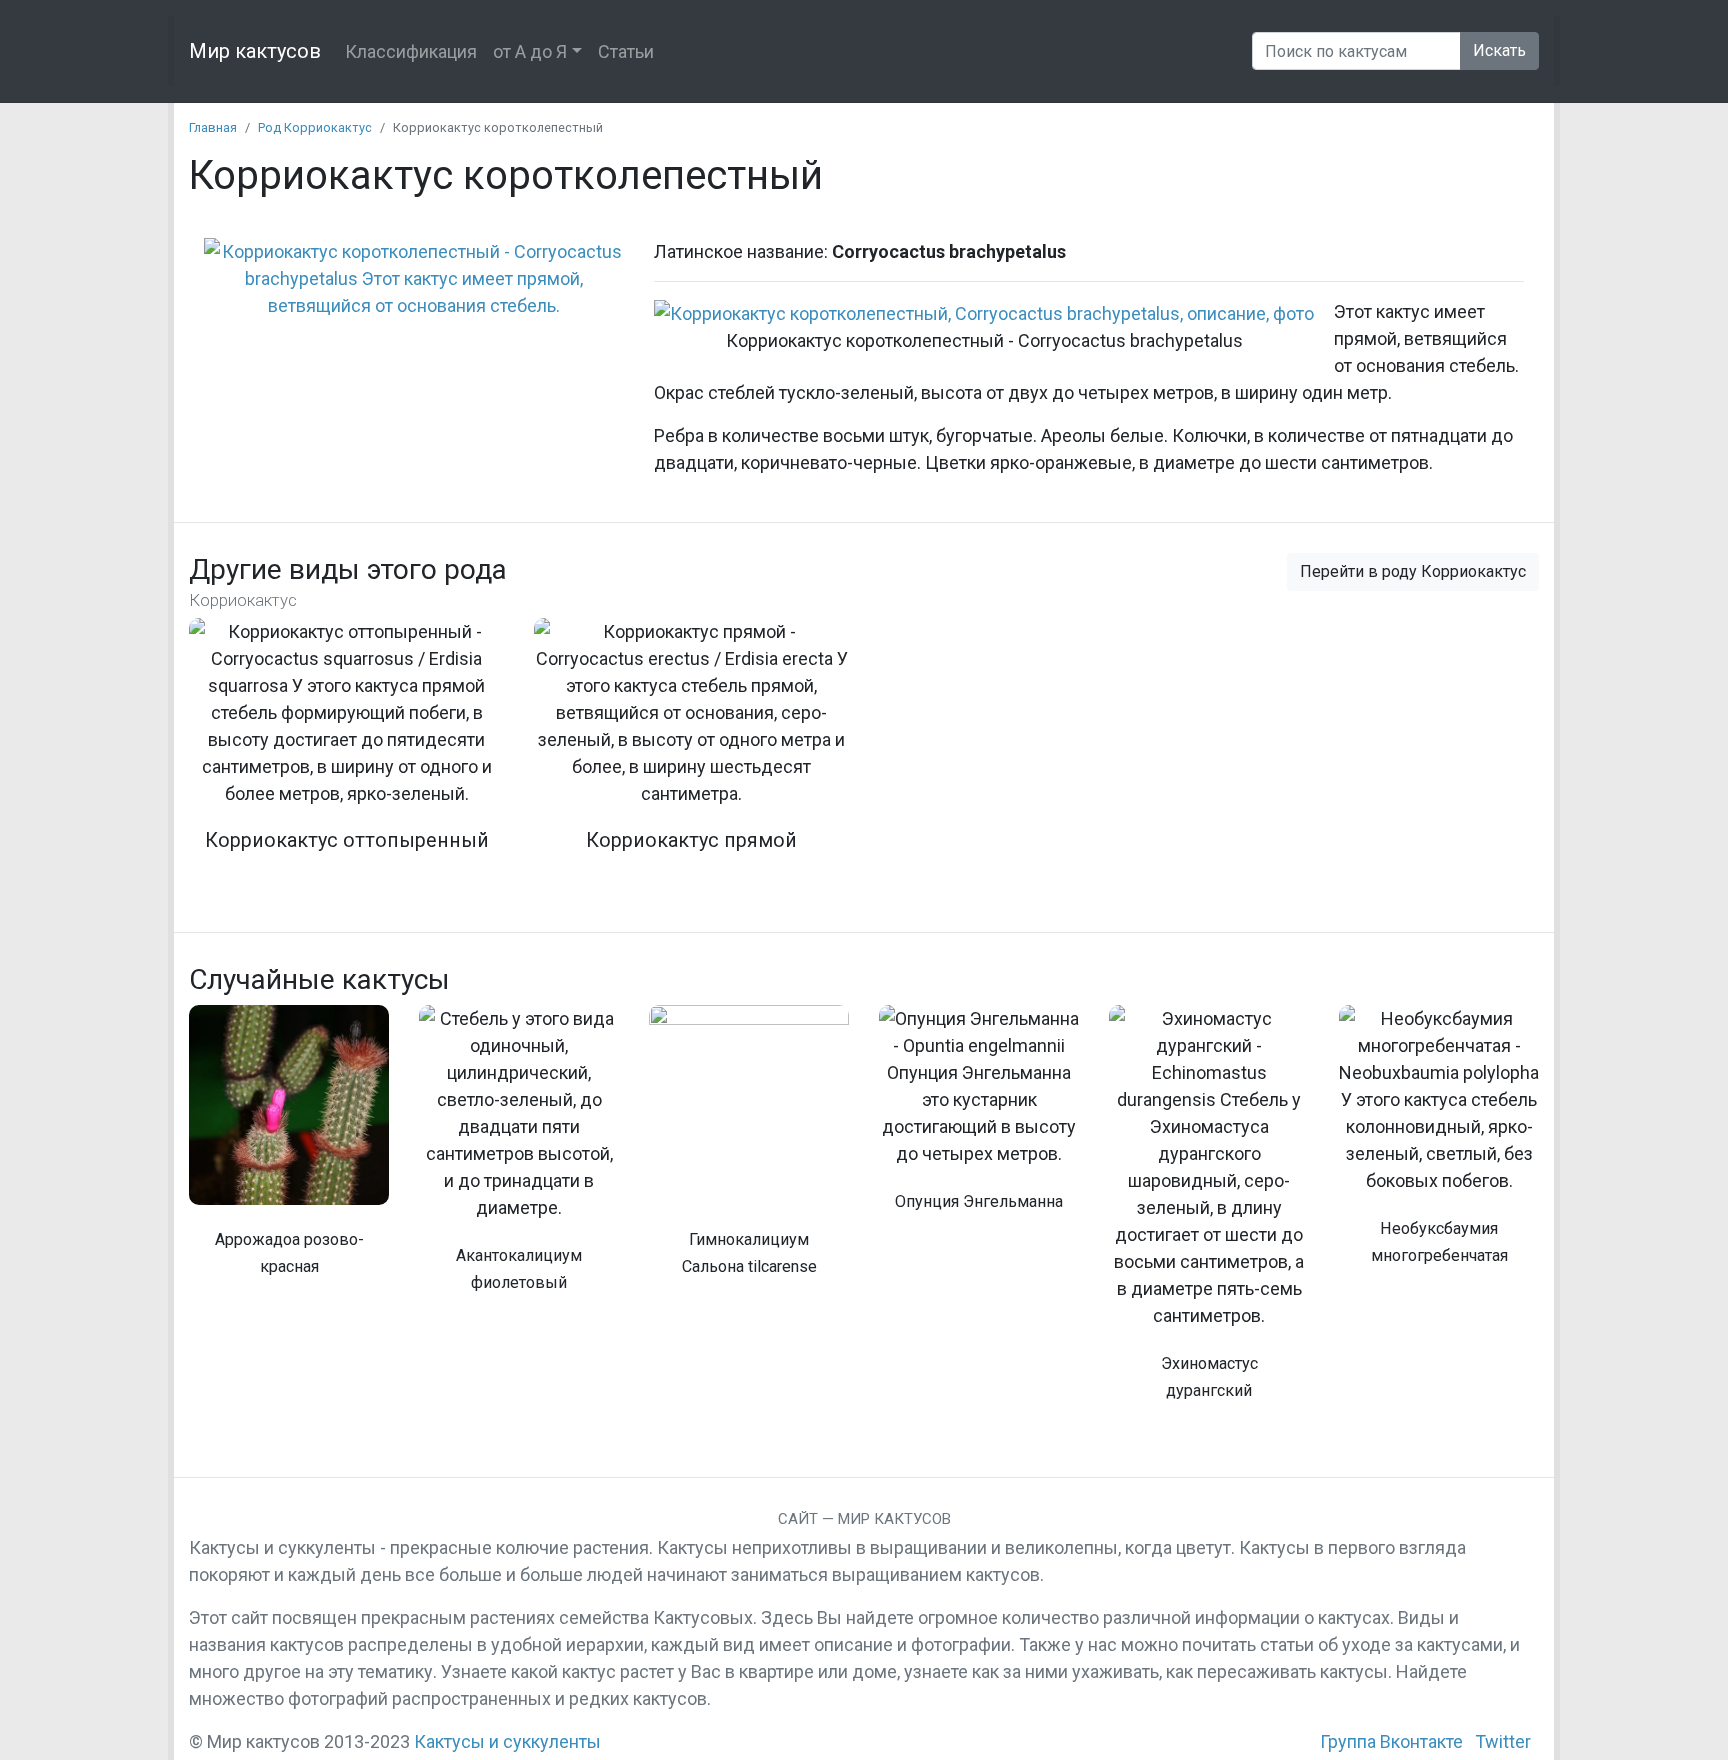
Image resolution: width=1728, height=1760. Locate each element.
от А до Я (530, 51)
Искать (1499, 50)
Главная (213, 127)
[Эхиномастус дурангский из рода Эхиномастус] (1209, 1214)
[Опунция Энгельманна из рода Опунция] (979, 1119)
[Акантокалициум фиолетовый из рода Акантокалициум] (519, 1160)
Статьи (626, 51)
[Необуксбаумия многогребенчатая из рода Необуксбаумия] (1439, 1146)
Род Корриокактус (315, 127)
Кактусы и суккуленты (507, 1741)
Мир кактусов (255, 51)
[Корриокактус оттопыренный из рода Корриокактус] (346, 748)
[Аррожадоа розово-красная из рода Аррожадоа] (289, 1152)
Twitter (1503, 1741)
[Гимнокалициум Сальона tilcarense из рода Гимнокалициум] (749, 1152)
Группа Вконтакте (1391, 1741)
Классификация (411, 51)
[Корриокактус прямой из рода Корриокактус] (691, 748)
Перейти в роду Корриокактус (1413, 571)
